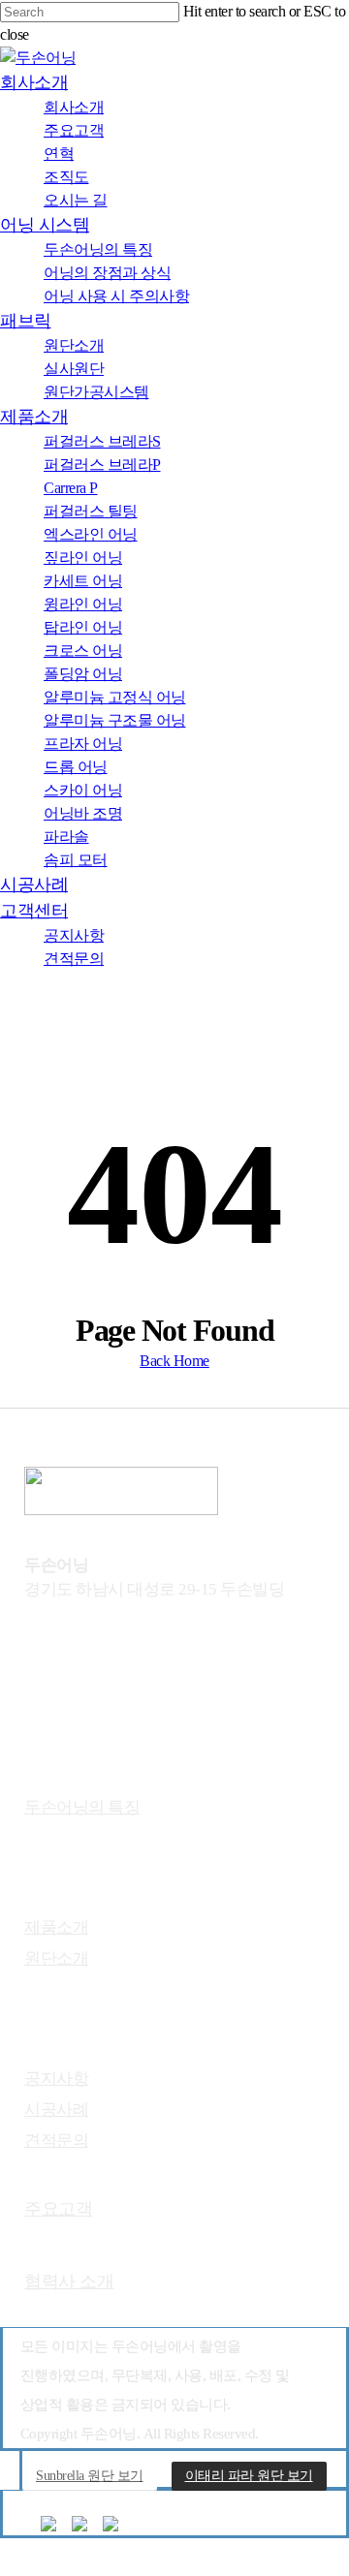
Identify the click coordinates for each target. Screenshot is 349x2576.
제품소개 (56, 1927)
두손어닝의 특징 (82, 1807)
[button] (90, 2476)
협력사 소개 (69, 2281)
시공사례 (56, 2110)
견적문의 (56, 2141)
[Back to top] (6, 2564)
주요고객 (58, 2209)
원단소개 (56, 1958)
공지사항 (56, 2079)
